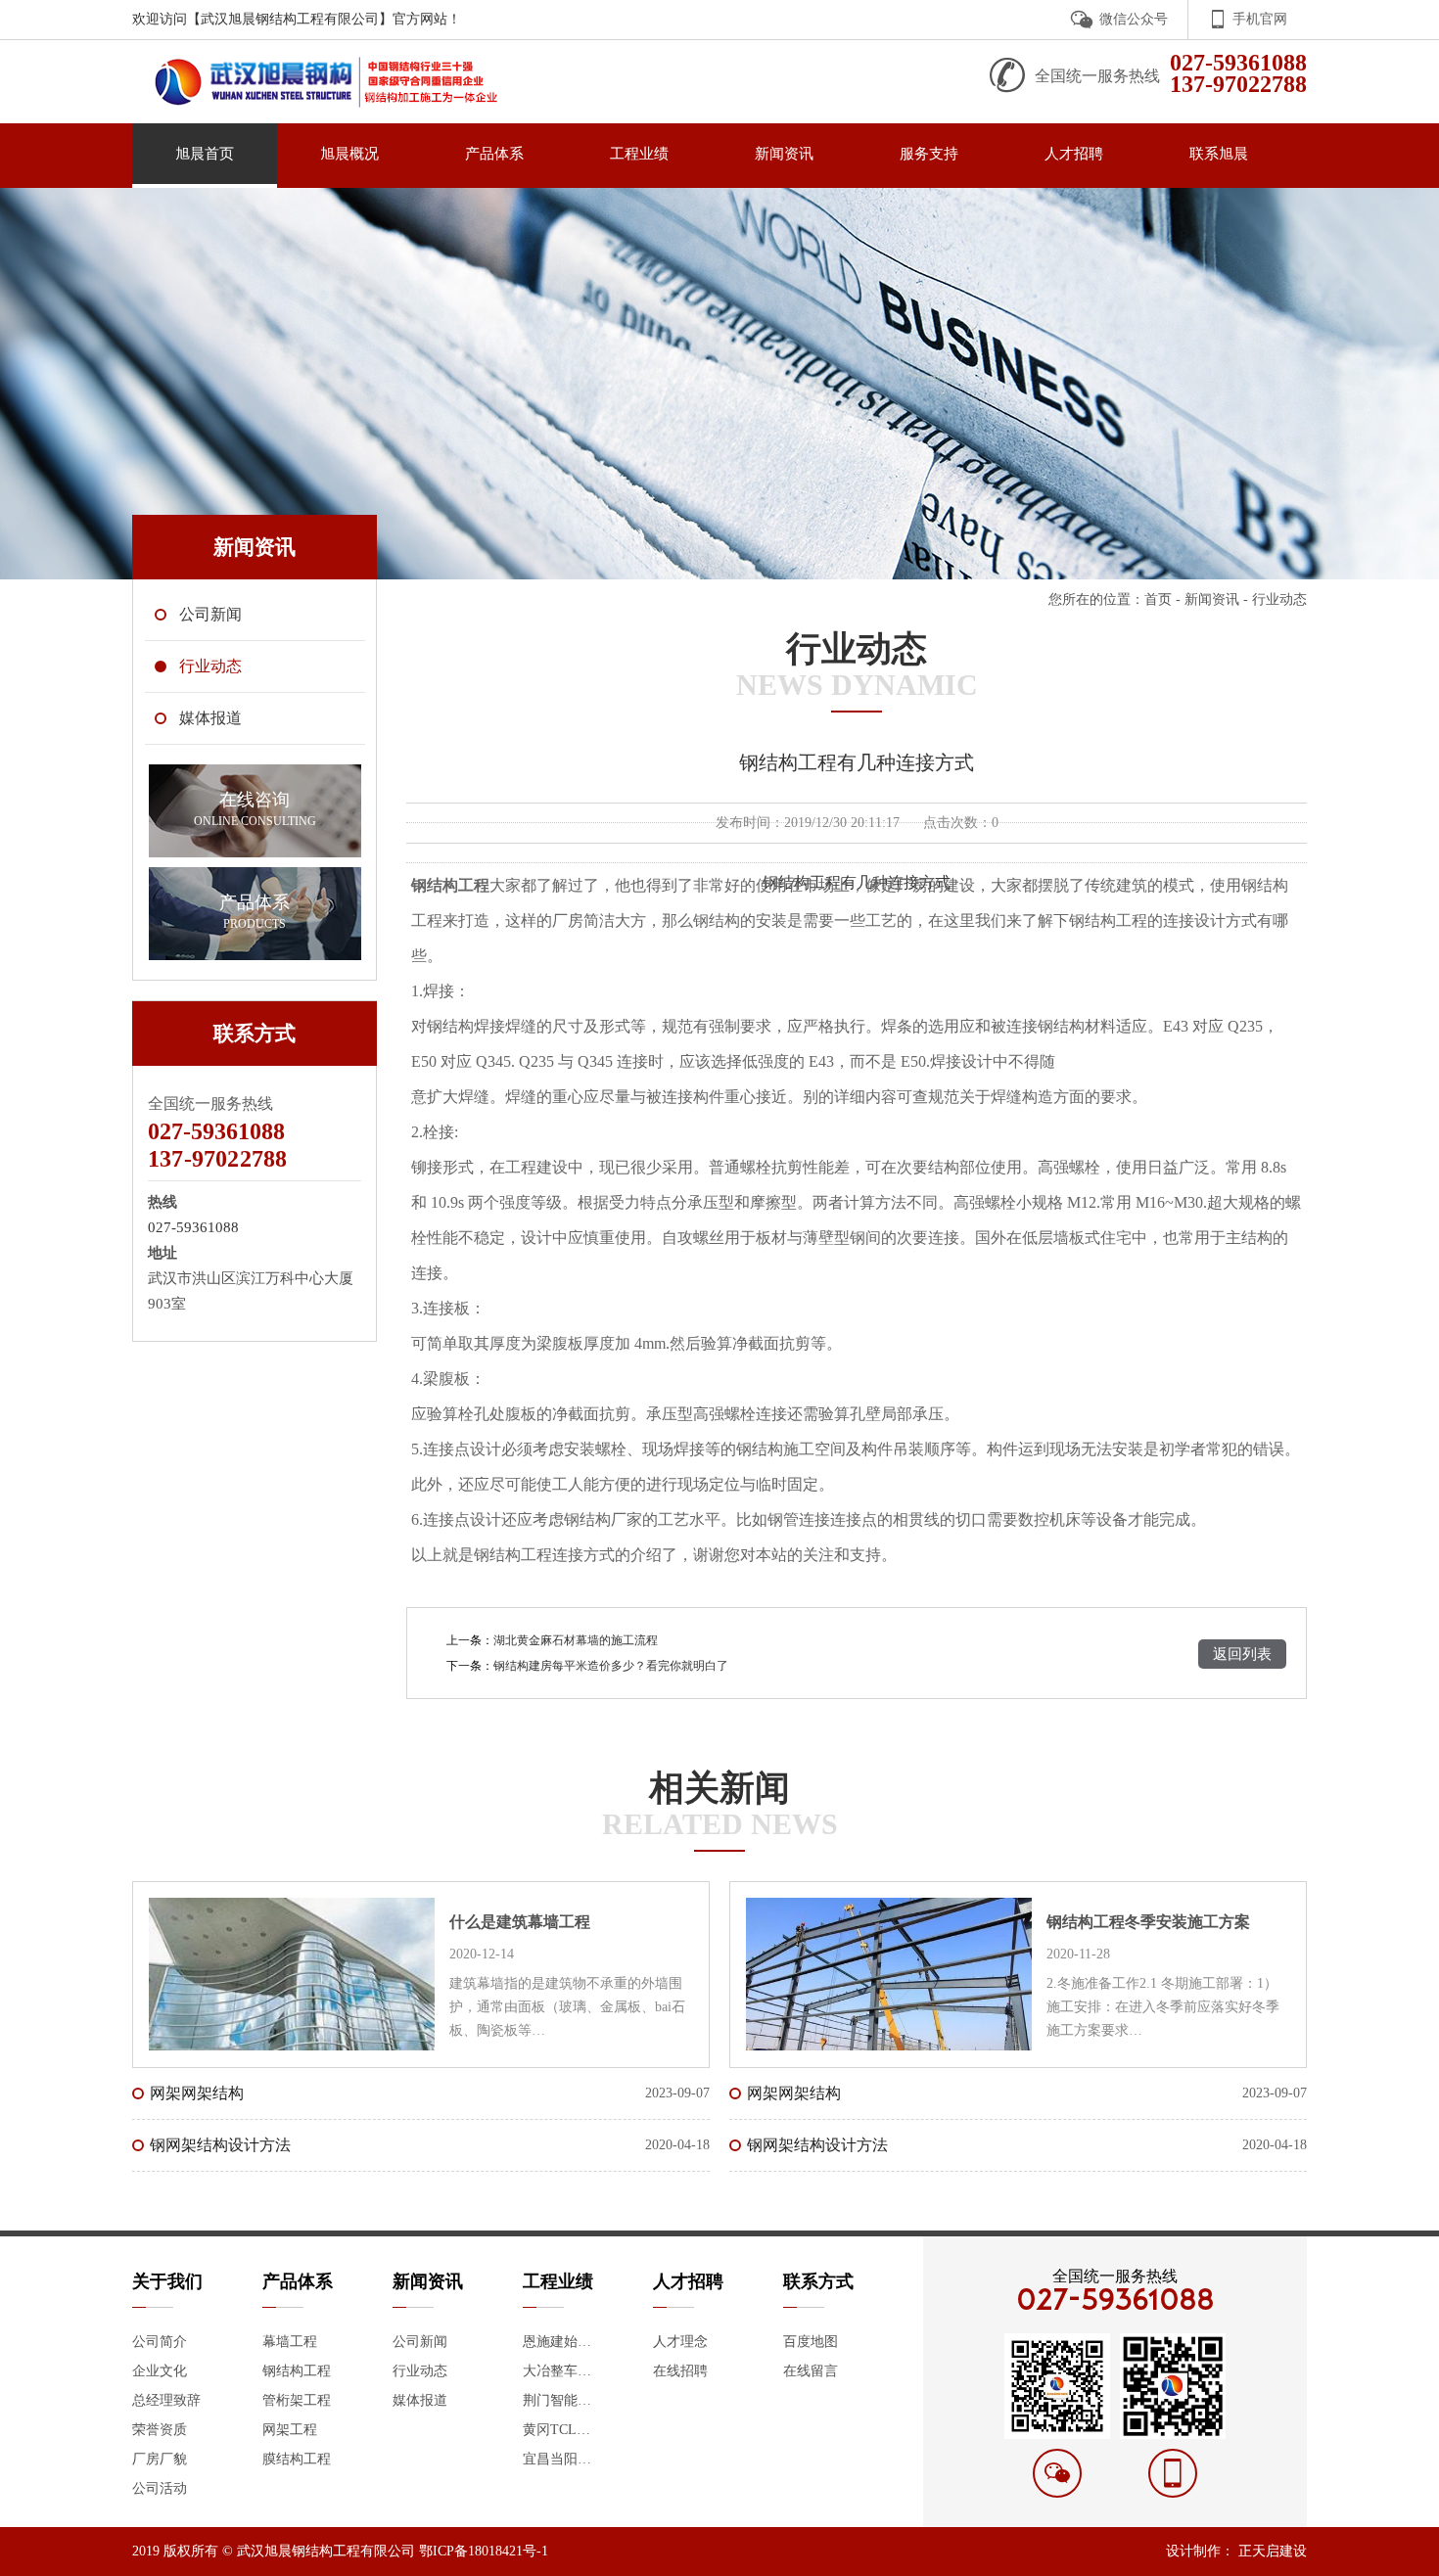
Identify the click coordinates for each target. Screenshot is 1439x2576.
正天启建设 (1273, 2551)
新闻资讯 (1212, 599)
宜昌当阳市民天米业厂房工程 (562, 2459)
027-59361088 (193, 1227)
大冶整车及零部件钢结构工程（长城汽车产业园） (562, 2371)
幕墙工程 (290, 2342)
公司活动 (160, 2488)
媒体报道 (420, 2400)
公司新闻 (420, 2342)
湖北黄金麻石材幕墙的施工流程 (576, 1640)
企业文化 (160, 2371)
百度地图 (811, 2342)
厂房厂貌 (160, 2459)
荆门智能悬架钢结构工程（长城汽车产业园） (562, 2400)
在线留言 (811, 2371)
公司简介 (160, 2342)
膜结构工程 (297, 2459)
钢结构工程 (297, 2371)
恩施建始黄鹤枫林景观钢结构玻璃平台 (562, 2342)
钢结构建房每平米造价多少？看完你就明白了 (611, 1666)
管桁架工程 (297, 2400)
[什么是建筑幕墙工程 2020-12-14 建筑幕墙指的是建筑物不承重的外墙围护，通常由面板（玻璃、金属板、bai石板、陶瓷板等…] (421, 1898)
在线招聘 (680, 2371)
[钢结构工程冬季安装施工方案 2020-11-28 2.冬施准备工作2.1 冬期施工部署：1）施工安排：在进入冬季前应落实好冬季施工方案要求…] (1018, 1898)
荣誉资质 (160, 2430)
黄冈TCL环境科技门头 (562, 2430)
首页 (1158, 599)
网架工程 (290, 2430)
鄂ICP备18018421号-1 (484, 2551)
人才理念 (680, 2342)
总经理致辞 (166, 2400)
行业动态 (420, 2371)
